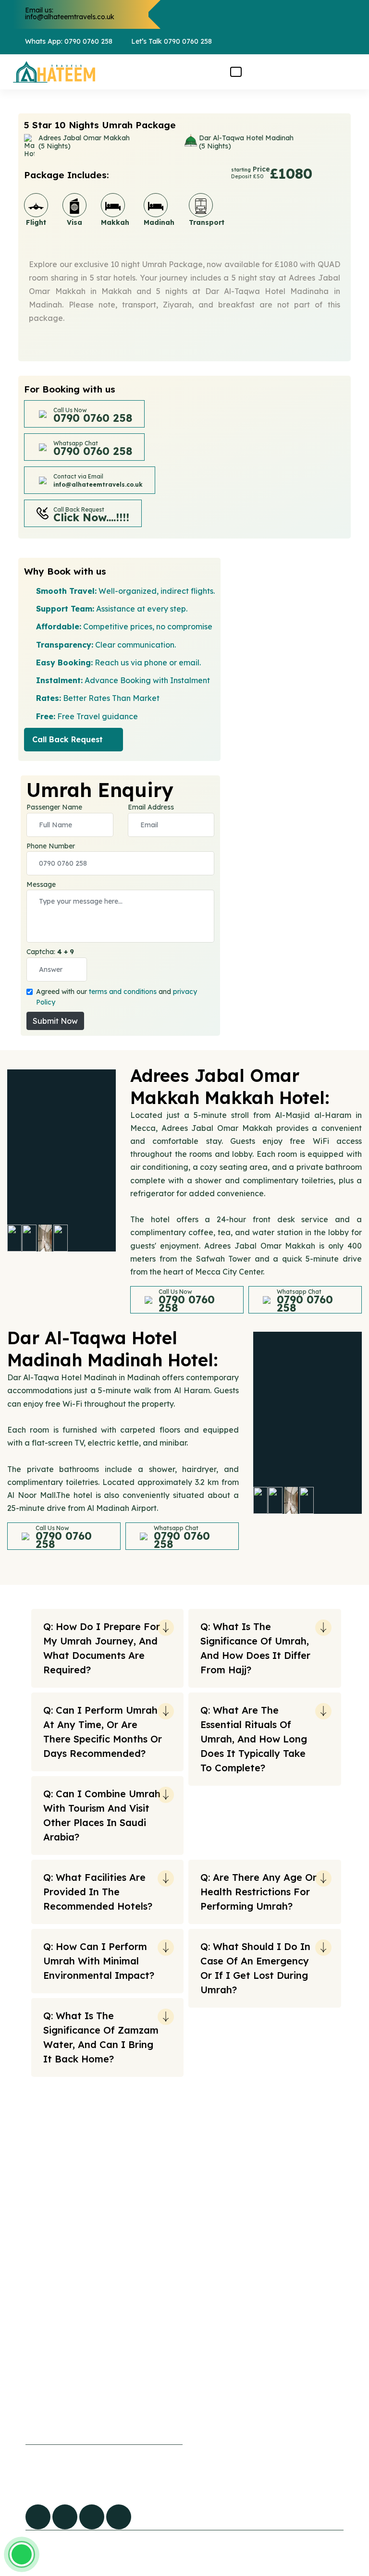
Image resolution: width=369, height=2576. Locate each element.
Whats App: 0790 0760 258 (69, 41)
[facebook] (38, 2517)
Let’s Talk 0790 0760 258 (172, 41)
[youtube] (92, 2517)
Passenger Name (54, 807)
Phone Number (51, 846)
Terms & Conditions (53, 2408)
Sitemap (90, 2179)
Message (41, 884)
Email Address (151, 807)
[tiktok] (65, 2517)
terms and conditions (123, 992)
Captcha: (50, 952)
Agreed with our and (117, 997)
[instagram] (119, 2517)
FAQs (84, 2159)
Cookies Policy (45, 2368)
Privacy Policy (44, 2388)
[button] (236, 72)
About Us (91, 2198)
